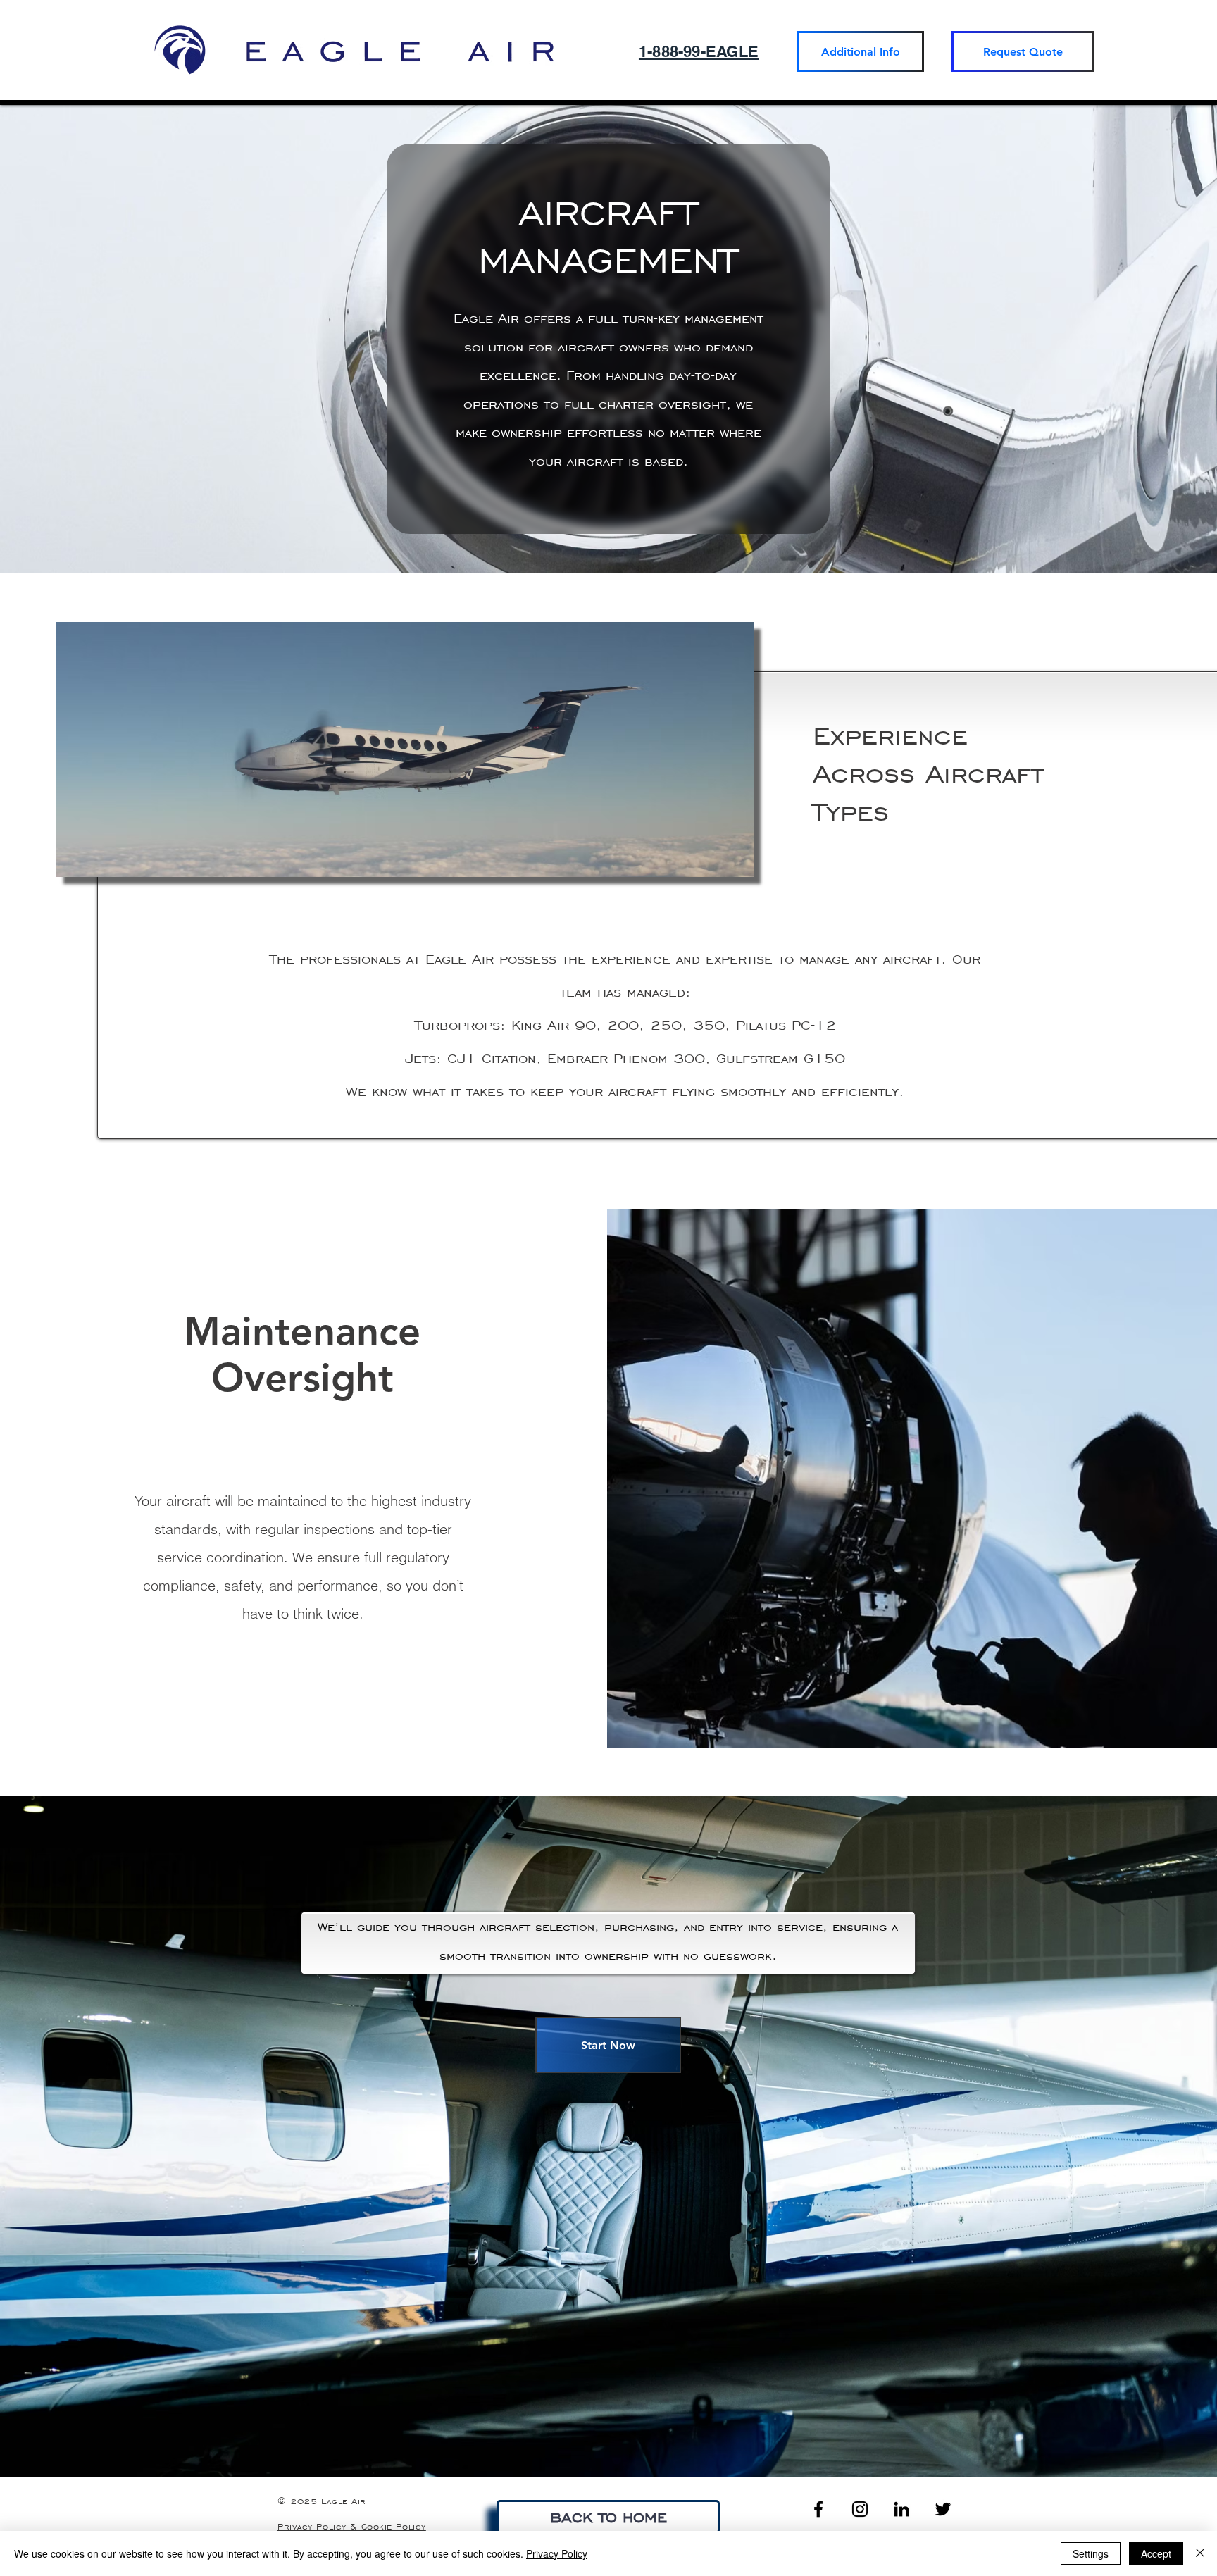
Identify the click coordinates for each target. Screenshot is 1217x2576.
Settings (1091, 2553)
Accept (1156, 2553)
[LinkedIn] (901, 2509)
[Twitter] (943, 2509)
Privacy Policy (557, 2553)
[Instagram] (860, 2509)
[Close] (1200, 2553)
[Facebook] (818, 2509)
